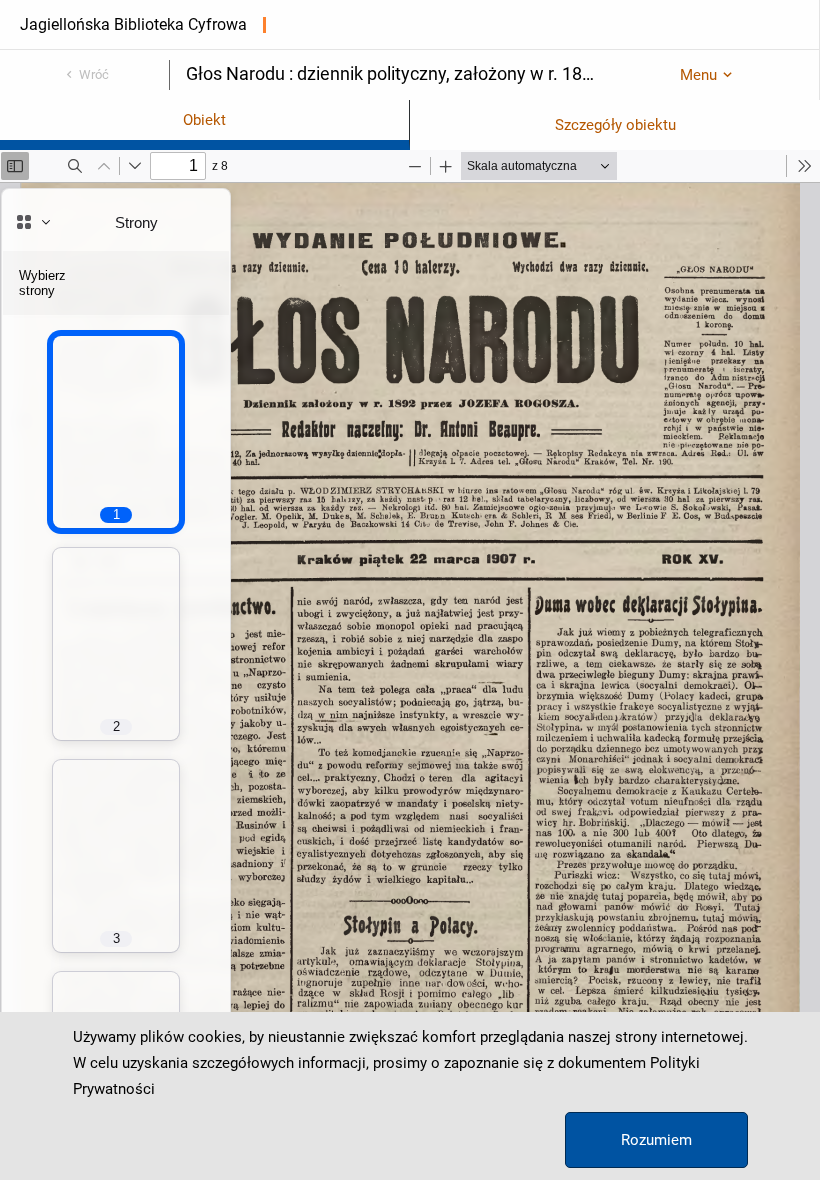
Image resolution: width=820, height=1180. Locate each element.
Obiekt (204, 120)
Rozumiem (656, 1140)
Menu (698, 75)
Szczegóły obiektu (615, 125)
